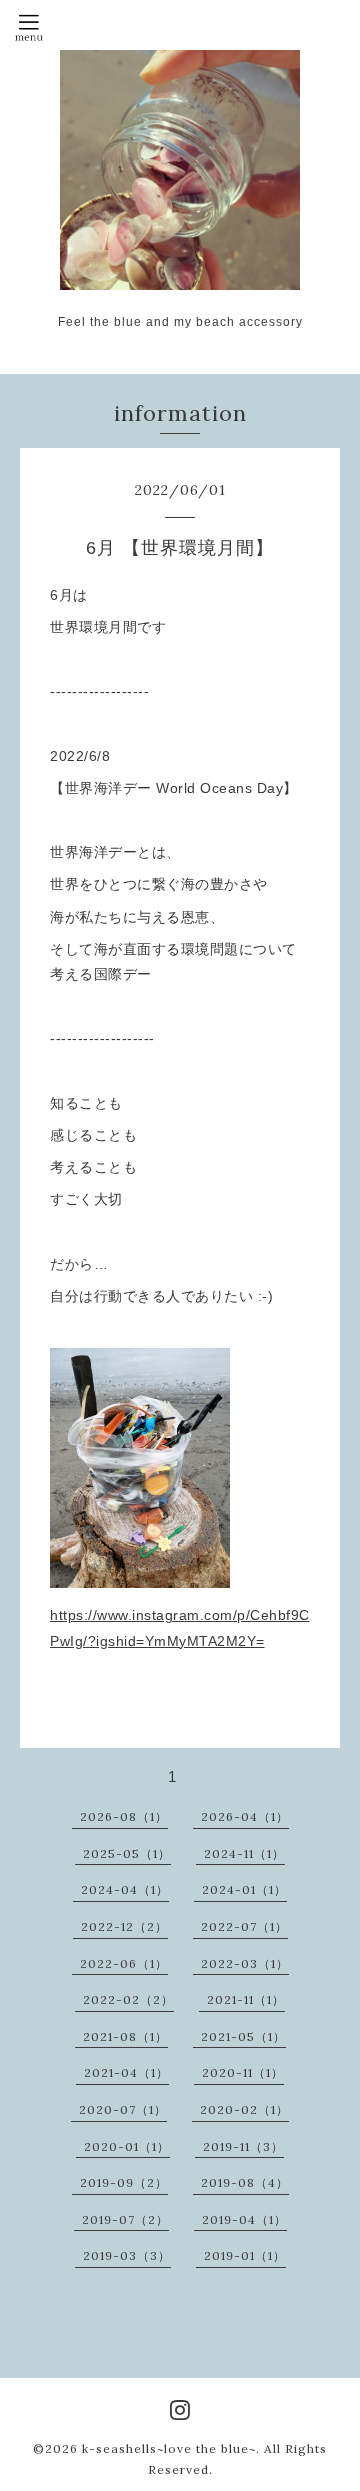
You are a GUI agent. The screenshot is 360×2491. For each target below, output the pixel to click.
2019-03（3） (127, 2255)
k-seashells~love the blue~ (169, 2448)
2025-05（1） (127, 1853)
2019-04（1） (244, 2219)
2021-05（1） (243, 2036)
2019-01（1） (245, 2255)
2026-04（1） (245, 1816)
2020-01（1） (127, 2146)
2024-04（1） (125, 1889)
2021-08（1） (125, 2036)
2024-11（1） (244, 1853)
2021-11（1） (246, 1999)
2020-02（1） (244, 2109)
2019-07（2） (125, 2219)
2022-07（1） (244, 1926)
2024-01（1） (244, 1889)
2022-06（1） (124, 1963)
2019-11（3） (243, 2146)
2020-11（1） (243, 2072)
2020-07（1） (123, 2109)
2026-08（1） (124, 1816)
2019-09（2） (124, 2182)
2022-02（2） (128, 1999)
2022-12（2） (124, 1926)
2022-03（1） (245, 1963)
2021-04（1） (126, 2072)
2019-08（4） (245, 2182)
